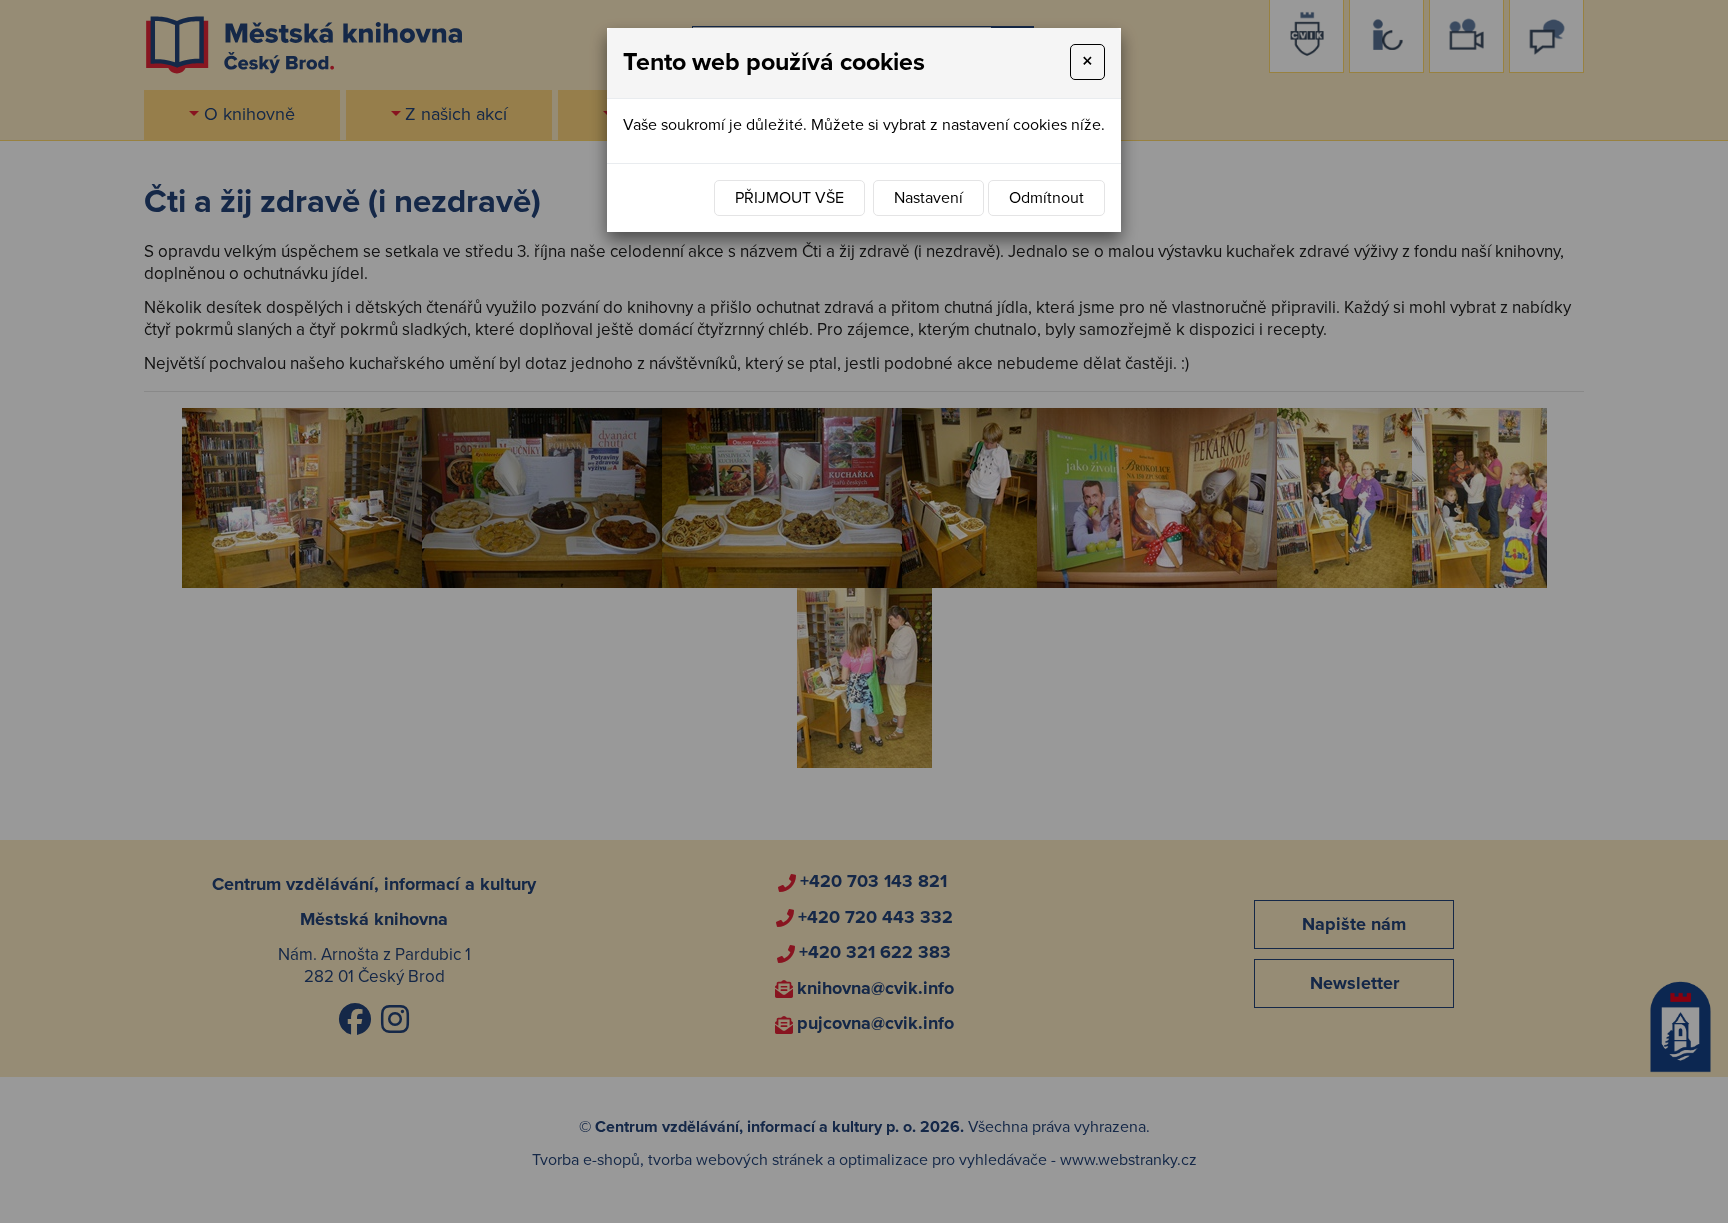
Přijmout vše (789, 198)
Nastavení (928, 198)
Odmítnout (1046, 198)
